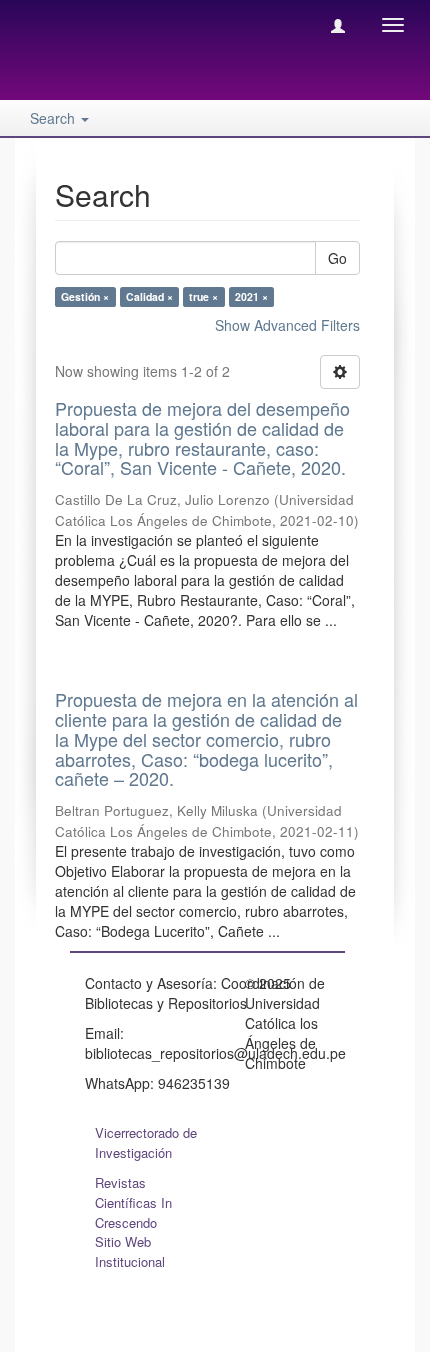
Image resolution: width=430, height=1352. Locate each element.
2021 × (251, 296)
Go (337, 258)
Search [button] (54, 118)
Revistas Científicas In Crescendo (133, 1202)
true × (203, 296)
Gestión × (85, 296)
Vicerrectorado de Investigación (146, 1142)
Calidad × (149, 296)
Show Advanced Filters (287, 325)
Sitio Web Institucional (130, 1251)
